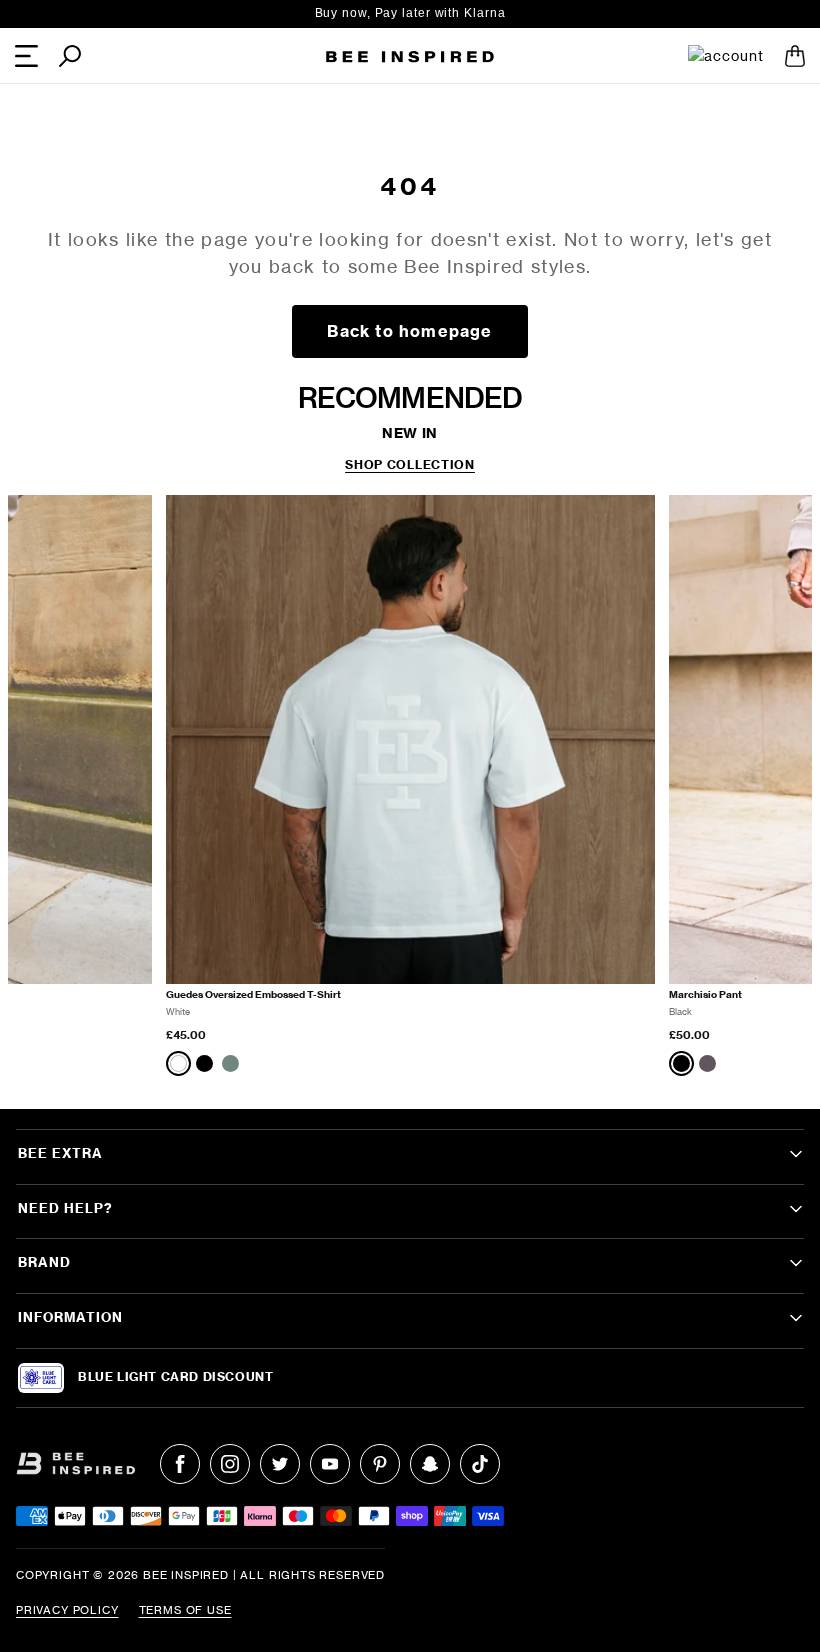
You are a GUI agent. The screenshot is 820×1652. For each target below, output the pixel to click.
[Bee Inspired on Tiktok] (480, 1464)
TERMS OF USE (185, 1610)
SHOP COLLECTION (410, 465)
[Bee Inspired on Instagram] (230, 1464)
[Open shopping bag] (795, 56)
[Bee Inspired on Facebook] (180, 1464)
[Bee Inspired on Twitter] (280, 1464)
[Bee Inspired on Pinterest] (380, 1464)
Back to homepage (409, 331)
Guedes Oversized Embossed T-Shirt (253, 994)
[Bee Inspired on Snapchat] (430, 1464)
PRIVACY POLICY (67, 1610)
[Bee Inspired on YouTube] (330, 1464)
